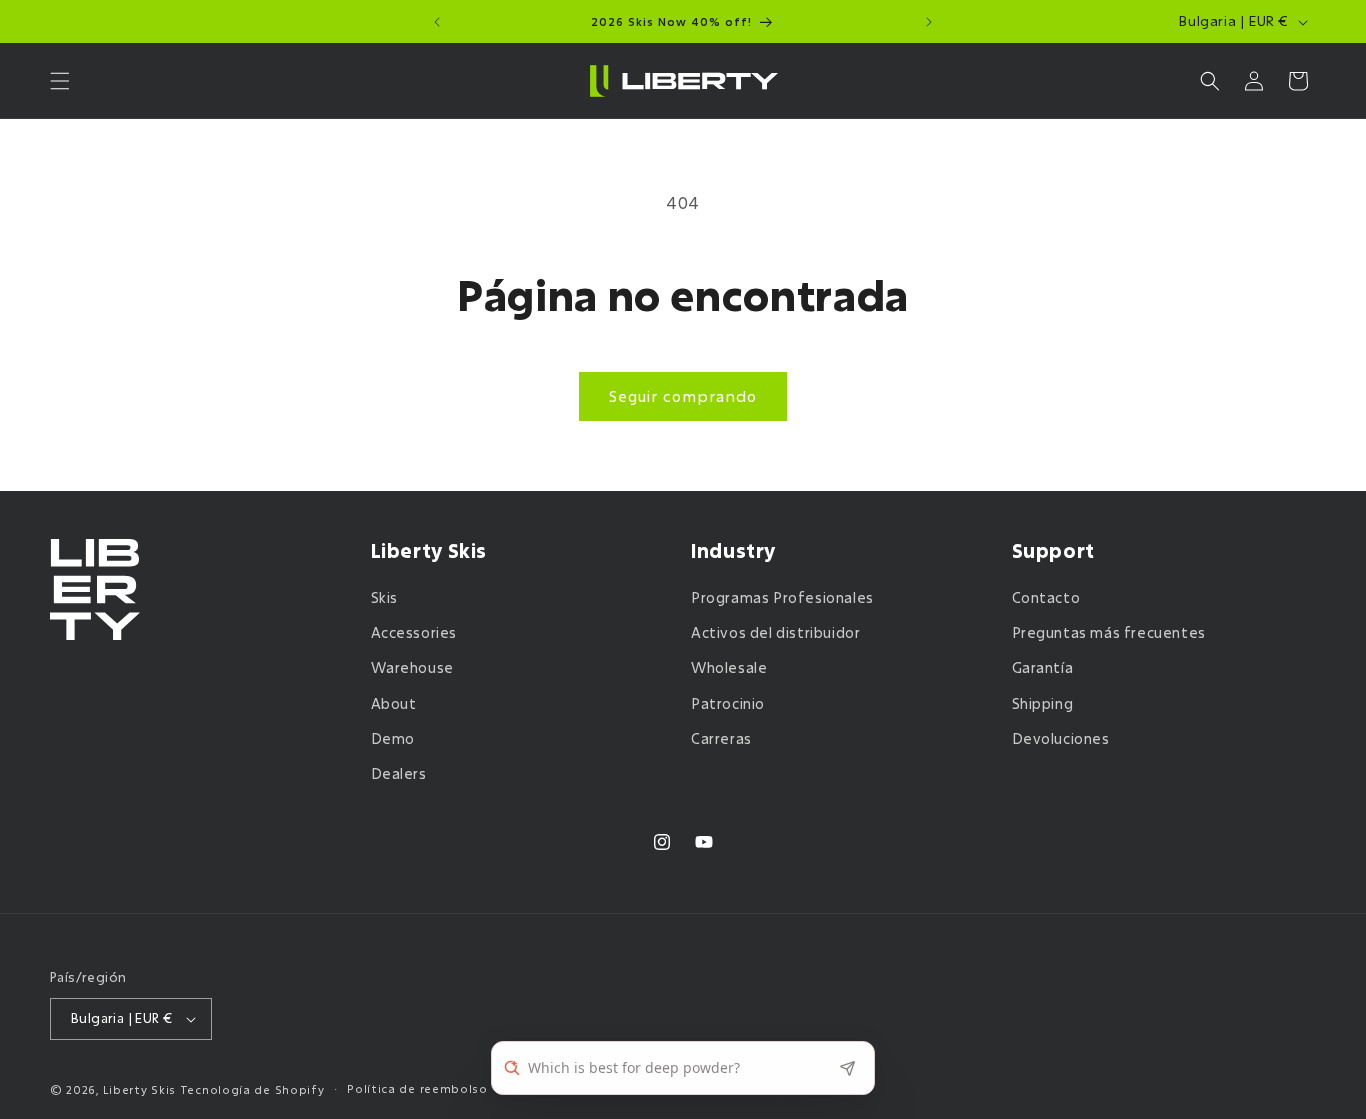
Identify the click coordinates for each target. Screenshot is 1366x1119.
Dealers (399, 773)
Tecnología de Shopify (252, 1089)
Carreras (721, 738)
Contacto (1046, 597)
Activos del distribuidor (775, 632)
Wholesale (729, 667)
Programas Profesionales (782, 597)
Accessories (414, 632)
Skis (384, 597)
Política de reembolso (417, 1088)
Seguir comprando (683, 396)
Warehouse (412, 667)
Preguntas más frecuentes (1109, 632)
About (394, 703)
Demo (393, 738)
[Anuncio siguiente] (929, 22)
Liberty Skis (139, 1089)
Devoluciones (1061, 738)
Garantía (1043, 667)
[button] (60, 81)
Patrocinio (728, 703)
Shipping (1043, 703)
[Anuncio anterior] (437, 22)
